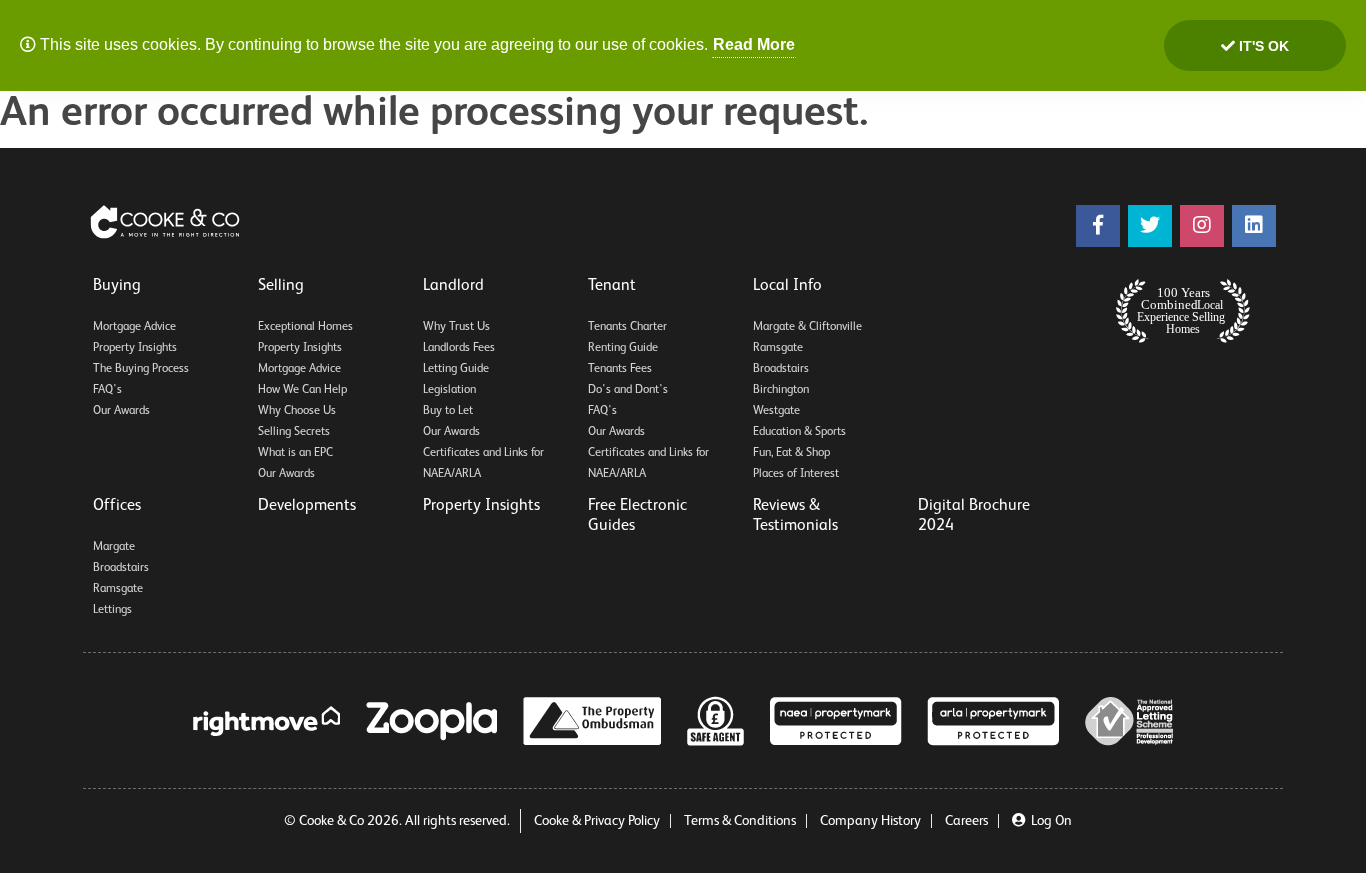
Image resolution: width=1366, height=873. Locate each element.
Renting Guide (623, 348)
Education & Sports (799, 432)
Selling (281, 286)
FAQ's (107, 390)
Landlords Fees (459, 348)
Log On (1051, 821)
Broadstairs (781, 369)
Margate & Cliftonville (807, 327)
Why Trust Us (456, 327)
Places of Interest (796, 474)
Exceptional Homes (305, 327)
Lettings (112, 610)
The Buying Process (141, 369)
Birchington (781, 390)
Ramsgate (778, 348)
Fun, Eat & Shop (791, 453)
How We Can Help (302, 390)
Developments (307, 506)
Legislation (449, 390)
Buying (117, 286)
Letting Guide (456, 369)
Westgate (776, 411)
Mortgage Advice (134, 327)
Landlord (453, 286)
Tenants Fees (620, 369)
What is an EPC (295, 453)
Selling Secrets (294, 432)
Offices (117, 506)
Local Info (787, 286)
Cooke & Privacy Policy (597, 821)
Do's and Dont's (628, 390)
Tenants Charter (627, 327)
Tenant (612, 286)
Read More (754, 44)
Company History (870, 821)
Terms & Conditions (740, 821)
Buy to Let (448, 411)
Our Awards (121, 411)
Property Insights (135, 348)
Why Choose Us (297, 411)
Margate (114, 547)
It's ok (1262, 46)
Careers (966, 821)
